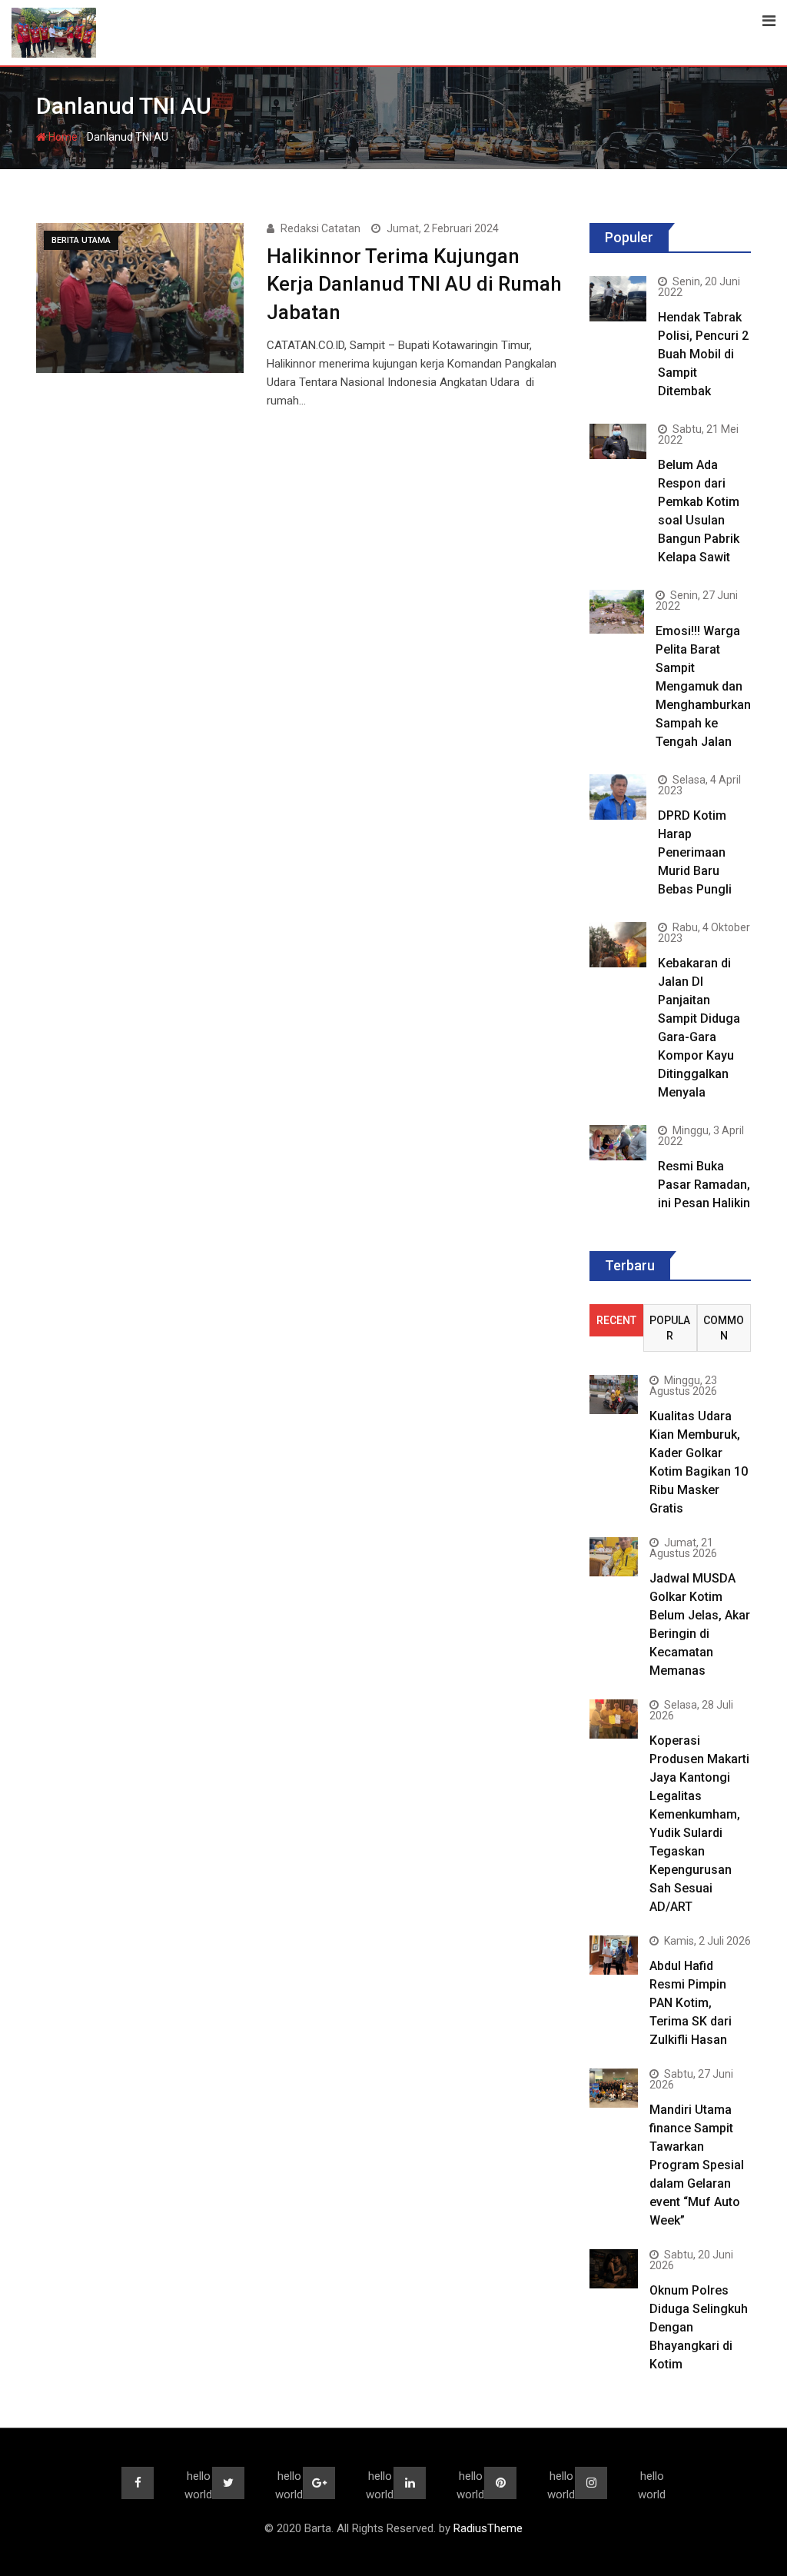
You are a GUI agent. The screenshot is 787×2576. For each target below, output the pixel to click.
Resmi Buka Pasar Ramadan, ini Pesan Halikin (704, 1185)
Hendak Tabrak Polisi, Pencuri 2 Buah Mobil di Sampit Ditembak (703, 354)
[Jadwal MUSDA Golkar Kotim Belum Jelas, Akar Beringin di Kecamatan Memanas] (614, 1556)
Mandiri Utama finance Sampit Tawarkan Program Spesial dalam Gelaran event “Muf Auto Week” (697, 2165)
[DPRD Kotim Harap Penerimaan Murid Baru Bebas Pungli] (618, 797)
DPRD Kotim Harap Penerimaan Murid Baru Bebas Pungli (695, 852)
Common (724, 1328)
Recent (616, 1320)
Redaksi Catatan (320, 228)
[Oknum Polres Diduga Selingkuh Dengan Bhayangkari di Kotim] (614, 2268)
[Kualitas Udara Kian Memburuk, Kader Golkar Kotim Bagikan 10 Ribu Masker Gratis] (614, 1394)
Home (62, 137)
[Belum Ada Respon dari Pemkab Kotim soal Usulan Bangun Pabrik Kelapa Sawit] (618, 441)
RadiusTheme (488, 2528)
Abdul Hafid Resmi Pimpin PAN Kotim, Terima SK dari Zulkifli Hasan (691, 2003)
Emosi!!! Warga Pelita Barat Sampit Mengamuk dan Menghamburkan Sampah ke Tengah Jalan (703, 686)
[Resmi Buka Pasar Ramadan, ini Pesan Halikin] (618, 1143)
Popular (670, 1328)
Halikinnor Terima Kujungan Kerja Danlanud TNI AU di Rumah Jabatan (414, 284)
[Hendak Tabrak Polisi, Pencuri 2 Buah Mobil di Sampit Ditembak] (618, 299)
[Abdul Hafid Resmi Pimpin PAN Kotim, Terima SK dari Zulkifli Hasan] (614, 1955)
